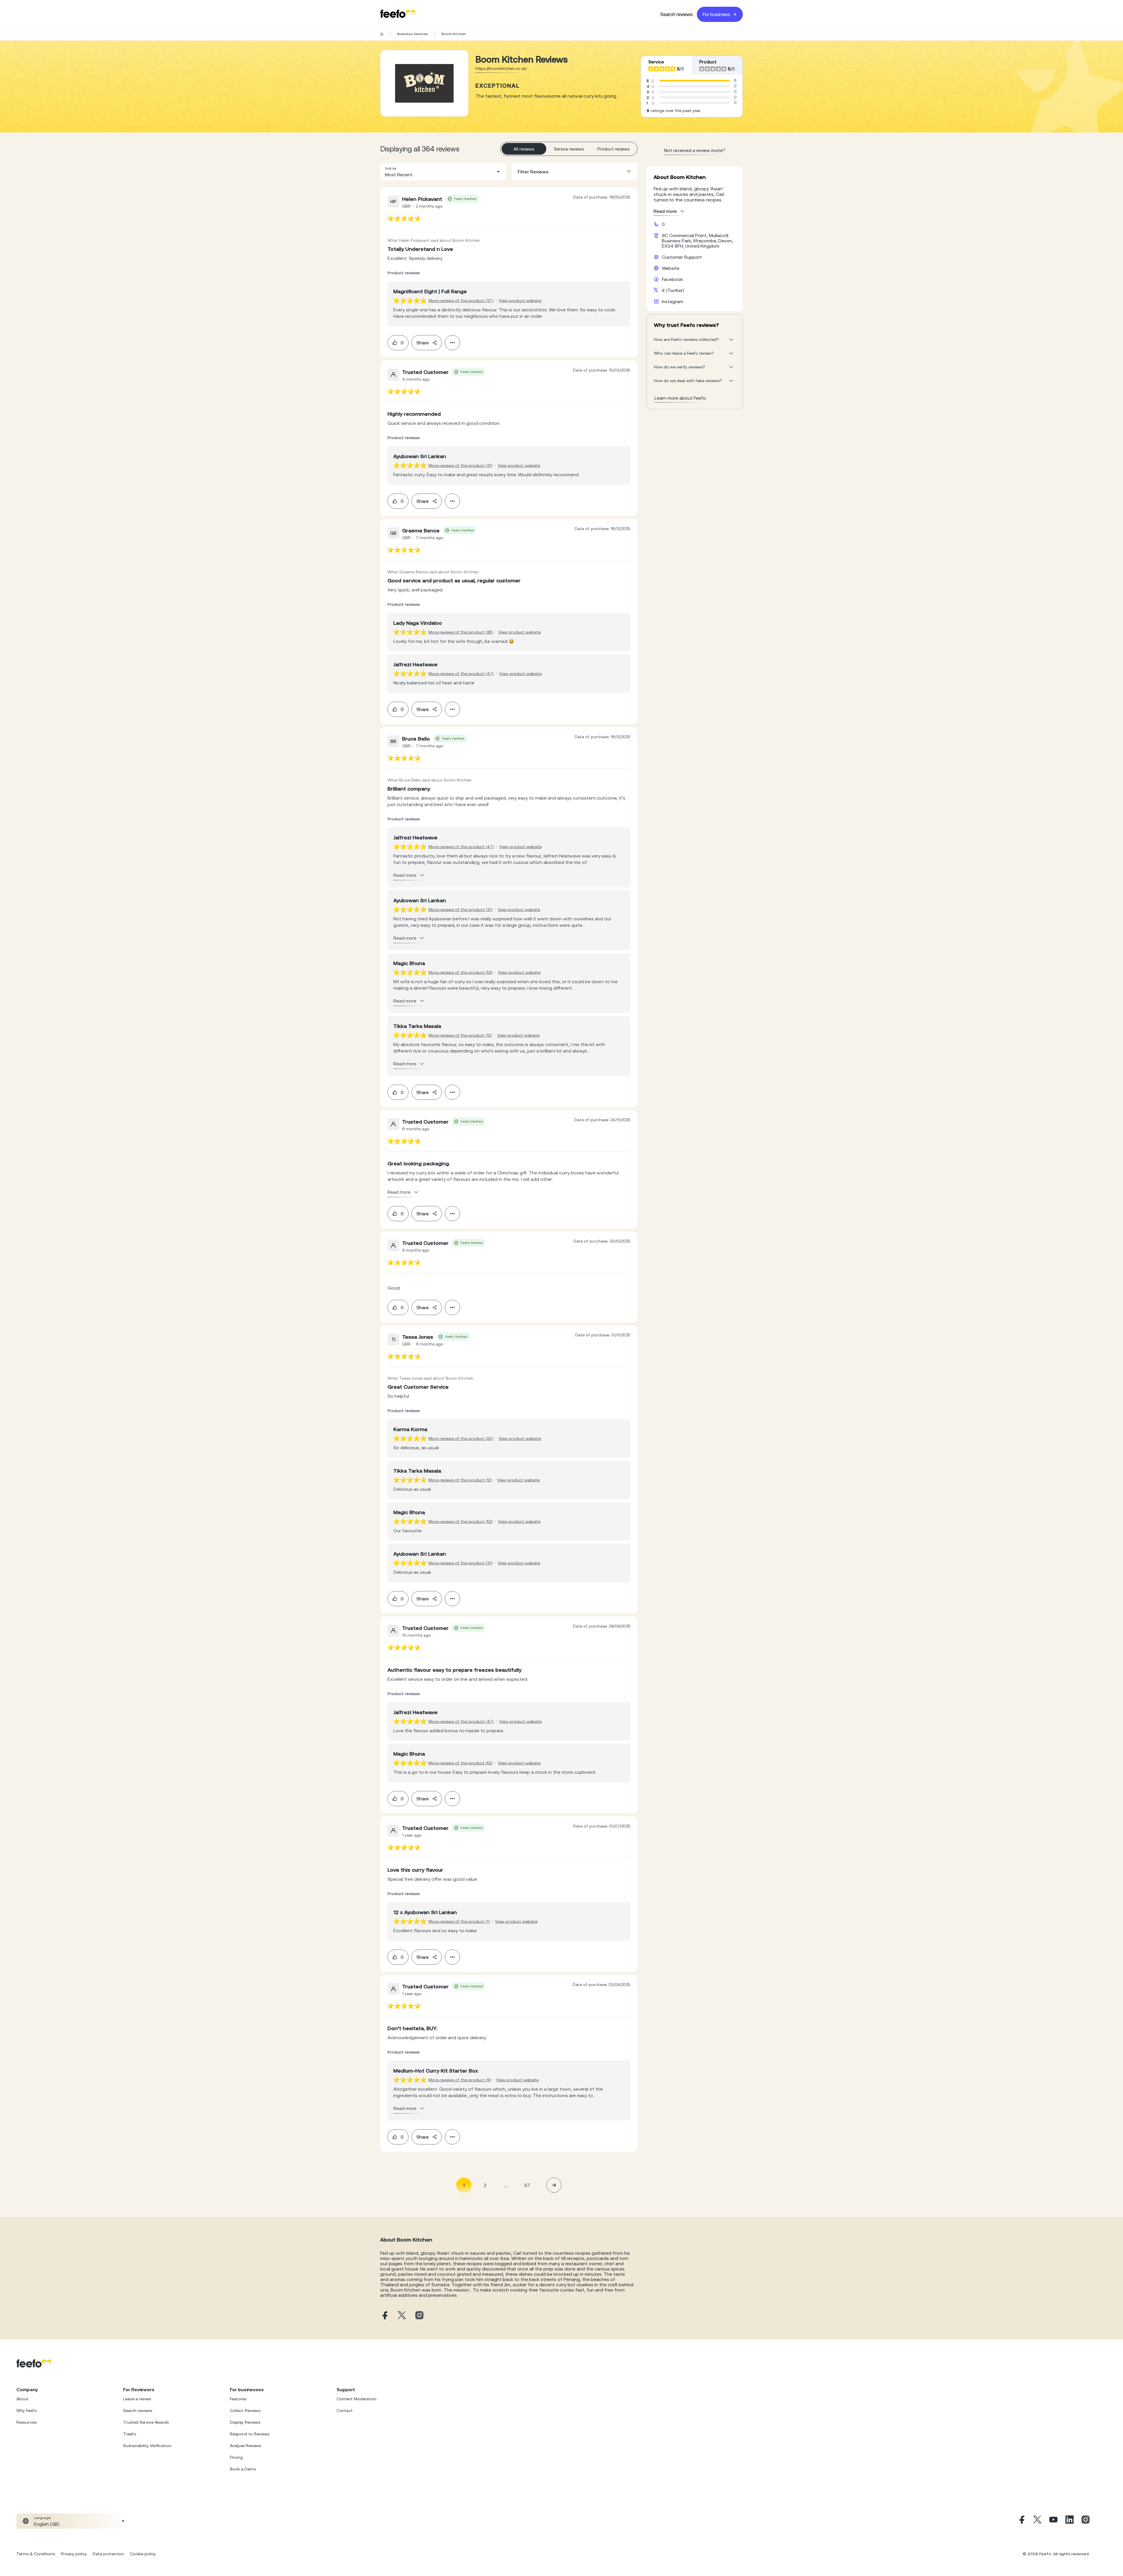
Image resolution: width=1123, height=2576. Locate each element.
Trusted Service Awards (146, 2422)
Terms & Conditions (36, 2554)
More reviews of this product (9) (460, 2080)
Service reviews (569, 149)
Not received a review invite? (695, 150)
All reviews (524, 149)
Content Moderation (356, 2399)
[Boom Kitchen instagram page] (419, 2316)
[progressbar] (695, 81)
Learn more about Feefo (680, 398)
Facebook (672, 279)
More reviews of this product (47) (461, 674)
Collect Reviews (245, 2411)
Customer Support (682, 257)
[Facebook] (1021, 2521)
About (22, 2399)
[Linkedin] (1069, 2521)
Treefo (130, 2434)
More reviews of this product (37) (461, 301)
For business (716, 14)
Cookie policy (143, 2554)
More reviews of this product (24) (461, 1438)
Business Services (412, 34)
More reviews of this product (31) (460, 465)
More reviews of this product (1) (459, 1921)
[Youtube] (1053, 2521)
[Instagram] (1086, 2521)
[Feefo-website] (398, 14)
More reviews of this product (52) (461, 972)
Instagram (672, 301)
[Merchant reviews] (424, 83)
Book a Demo (243, 2469)
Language (42, 2518)
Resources (26, 2422)
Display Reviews (245, 2422)
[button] (443, 172)
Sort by (391, 168)
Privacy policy (74, 2554)
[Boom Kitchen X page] (402, 2316)
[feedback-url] (404, 218)
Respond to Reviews (250, 2434)
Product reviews (614, 149)
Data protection (108, 2554)
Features (238, 2399)
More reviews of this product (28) (461, 632)
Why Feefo (27, 2411)
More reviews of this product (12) (460, 1035)
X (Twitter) (673, 290)
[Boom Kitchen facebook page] (384, 2316)
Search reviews (677, 14)
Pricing (236, 2457)
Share (423, 343)
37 (527, 2185)
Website (671, 268)
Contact (345, 2411)
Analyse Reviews (246, 2446)
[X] (1037, 2521)
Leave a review (137, 2399)
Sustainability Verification (147, 2446)
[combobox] (443, 172)
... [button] (506, 2185)
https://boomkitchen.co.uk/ (501, 68)
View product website (520, 301)
